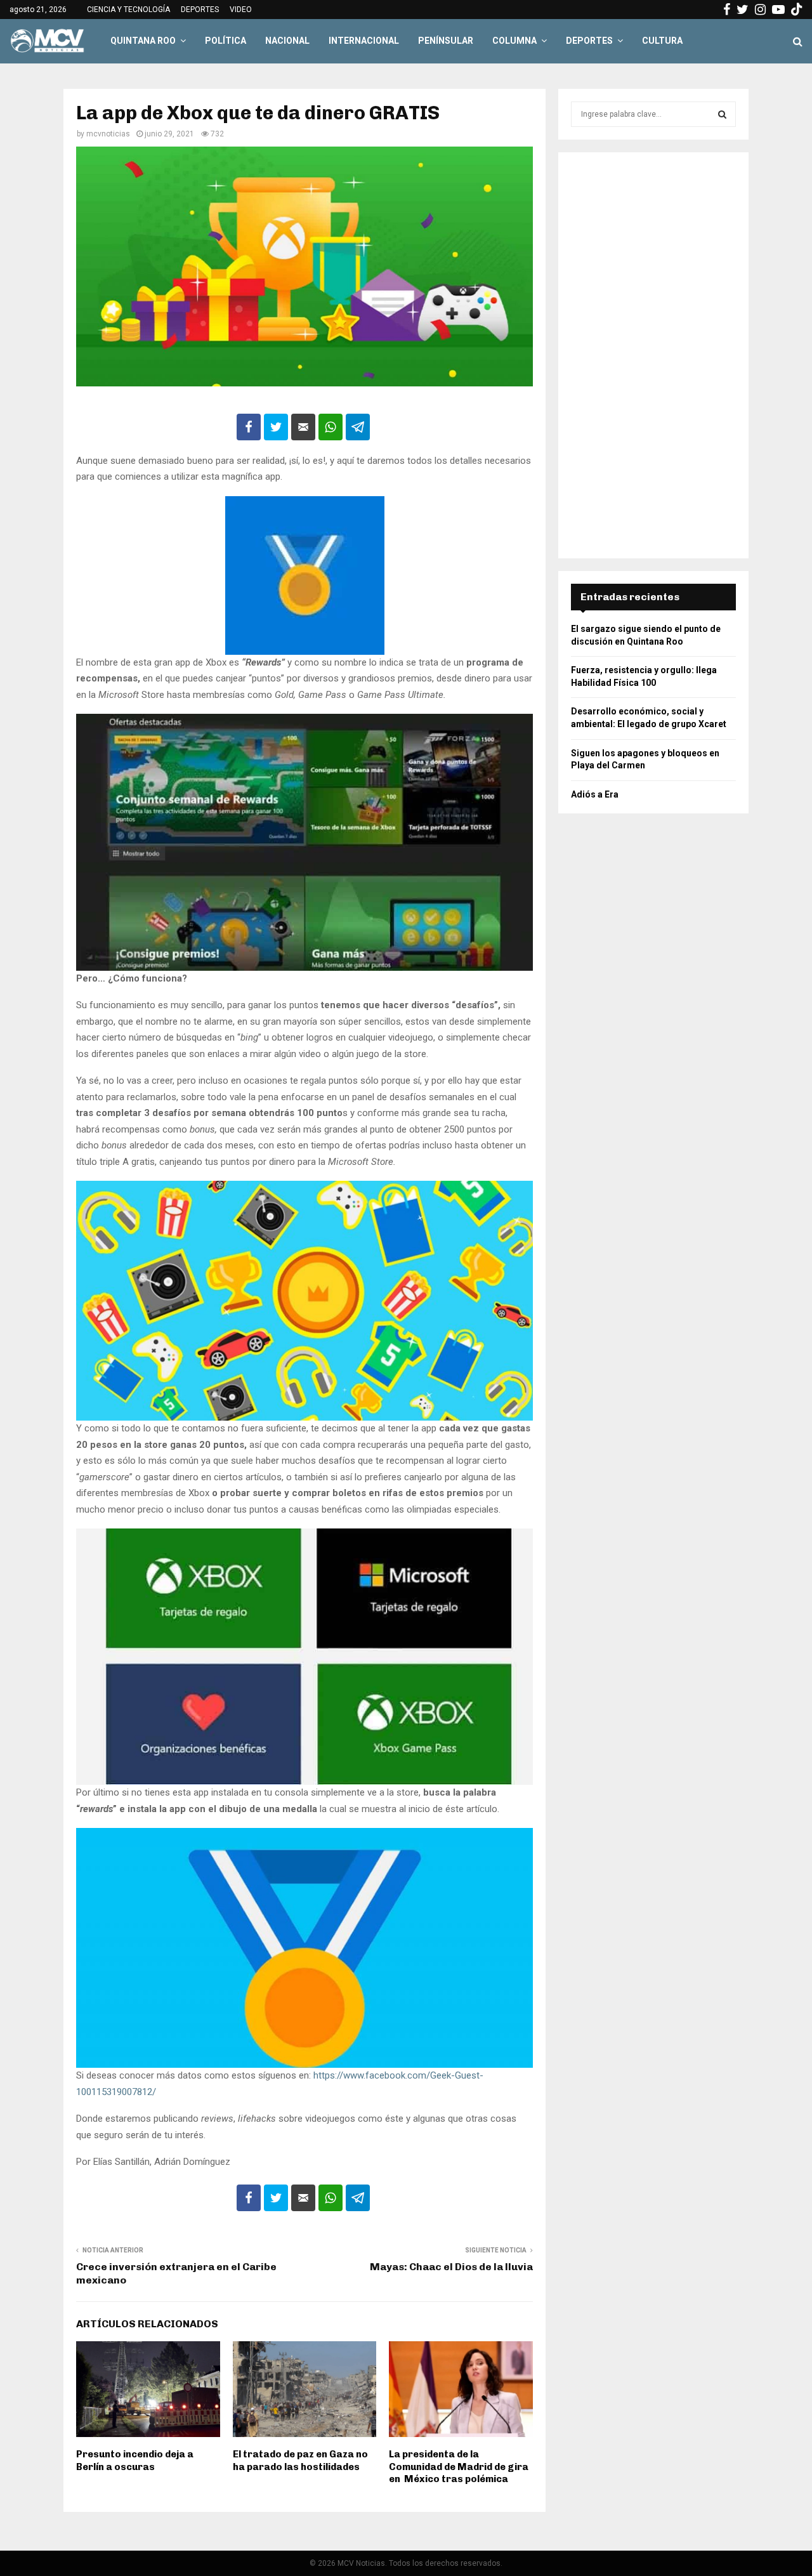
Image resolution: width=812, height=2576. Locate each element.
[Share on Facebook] (249, 427)
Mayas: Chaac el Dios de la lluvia (451, 2267)
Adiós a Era (595, 794)
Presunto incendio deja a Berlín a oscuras (135, 2461)
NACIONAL (287, 41)
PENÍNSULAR (446, 41)
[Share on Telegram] (358, 427)
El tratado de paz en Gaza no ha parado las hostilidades (300, 2461)
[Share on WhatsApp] (331, 427)
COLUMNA (514, 41)
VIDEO (241, 10)
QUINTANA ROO (143, 41)
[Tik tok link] (797, 10)
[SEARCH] (722, 114)
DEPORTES (200, 10)
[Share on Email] (303, 427)
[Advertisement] (653, 355)
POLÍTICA (226, 41)
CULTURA (662, 41)
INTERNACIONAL (364, 41)
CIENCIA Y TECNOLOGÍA (128, 10)
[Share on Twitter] (276, 427)
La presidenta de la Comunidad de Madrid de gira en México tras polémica (459, 2467)
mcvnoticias (108, 134)
